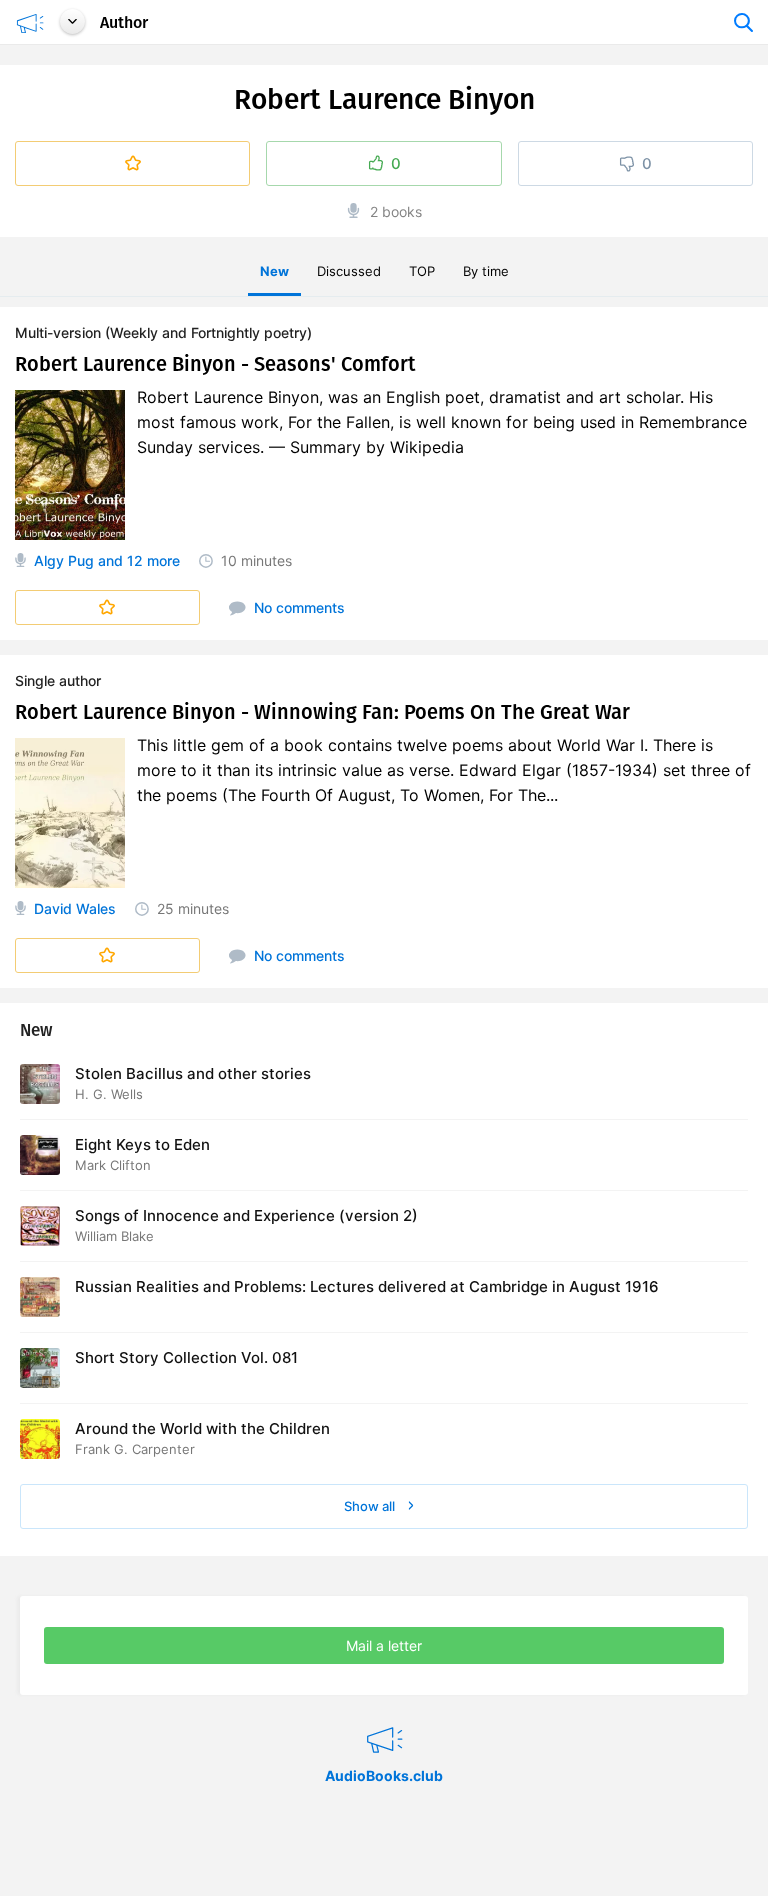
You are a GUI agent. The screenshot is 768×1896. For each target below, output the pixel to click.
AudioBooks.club (384, 1715)
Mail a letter (384, 1645)
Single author (58, 680)
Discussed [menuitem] (349, 271)
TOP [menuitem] (422, 271)
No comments (297, 607)
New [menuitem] (274, 271)
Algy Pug (64, 560)
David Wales (75, 908)
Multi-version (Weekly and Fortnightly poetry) (163, 332)
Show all (371, 1506)
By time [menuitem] (486, 271)
